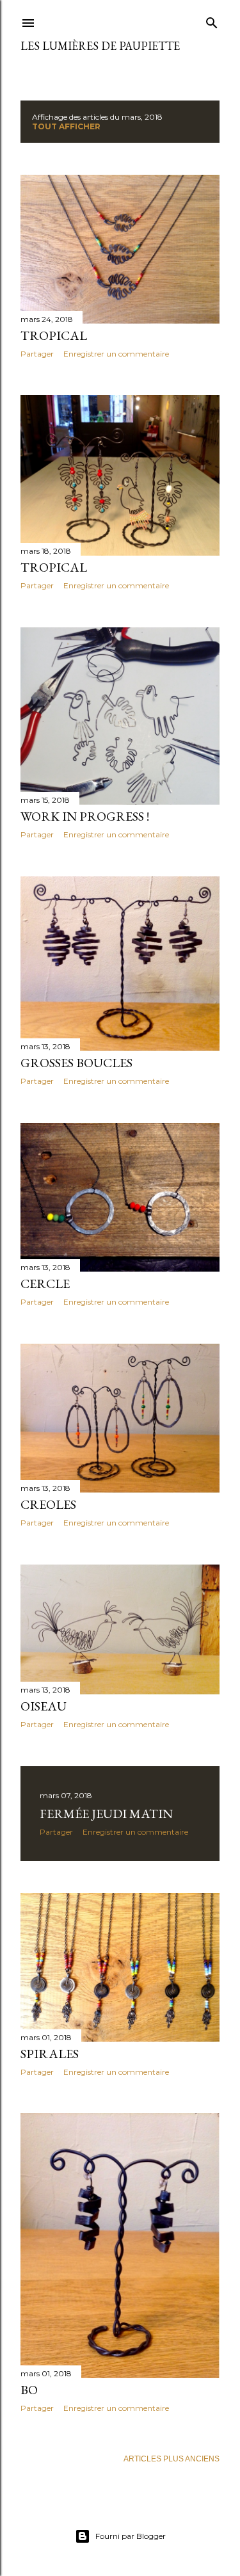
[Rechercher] (212, 20)
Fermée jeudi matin (106, 1814)
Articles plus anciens (172, 2459)
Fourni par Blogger (131, 2536)
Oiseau (44, 1706)
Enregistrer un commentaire (116, 354)
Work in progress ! (85, 816)
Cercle (45, 1284)
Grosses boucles (76, 1063)
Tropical (54, 335)
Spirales (50, 2054)
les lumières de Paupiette (100, 46)
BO (29, 2390)
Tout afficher (66, 126)
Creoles (48, 1504)
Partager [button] (37, 354)
